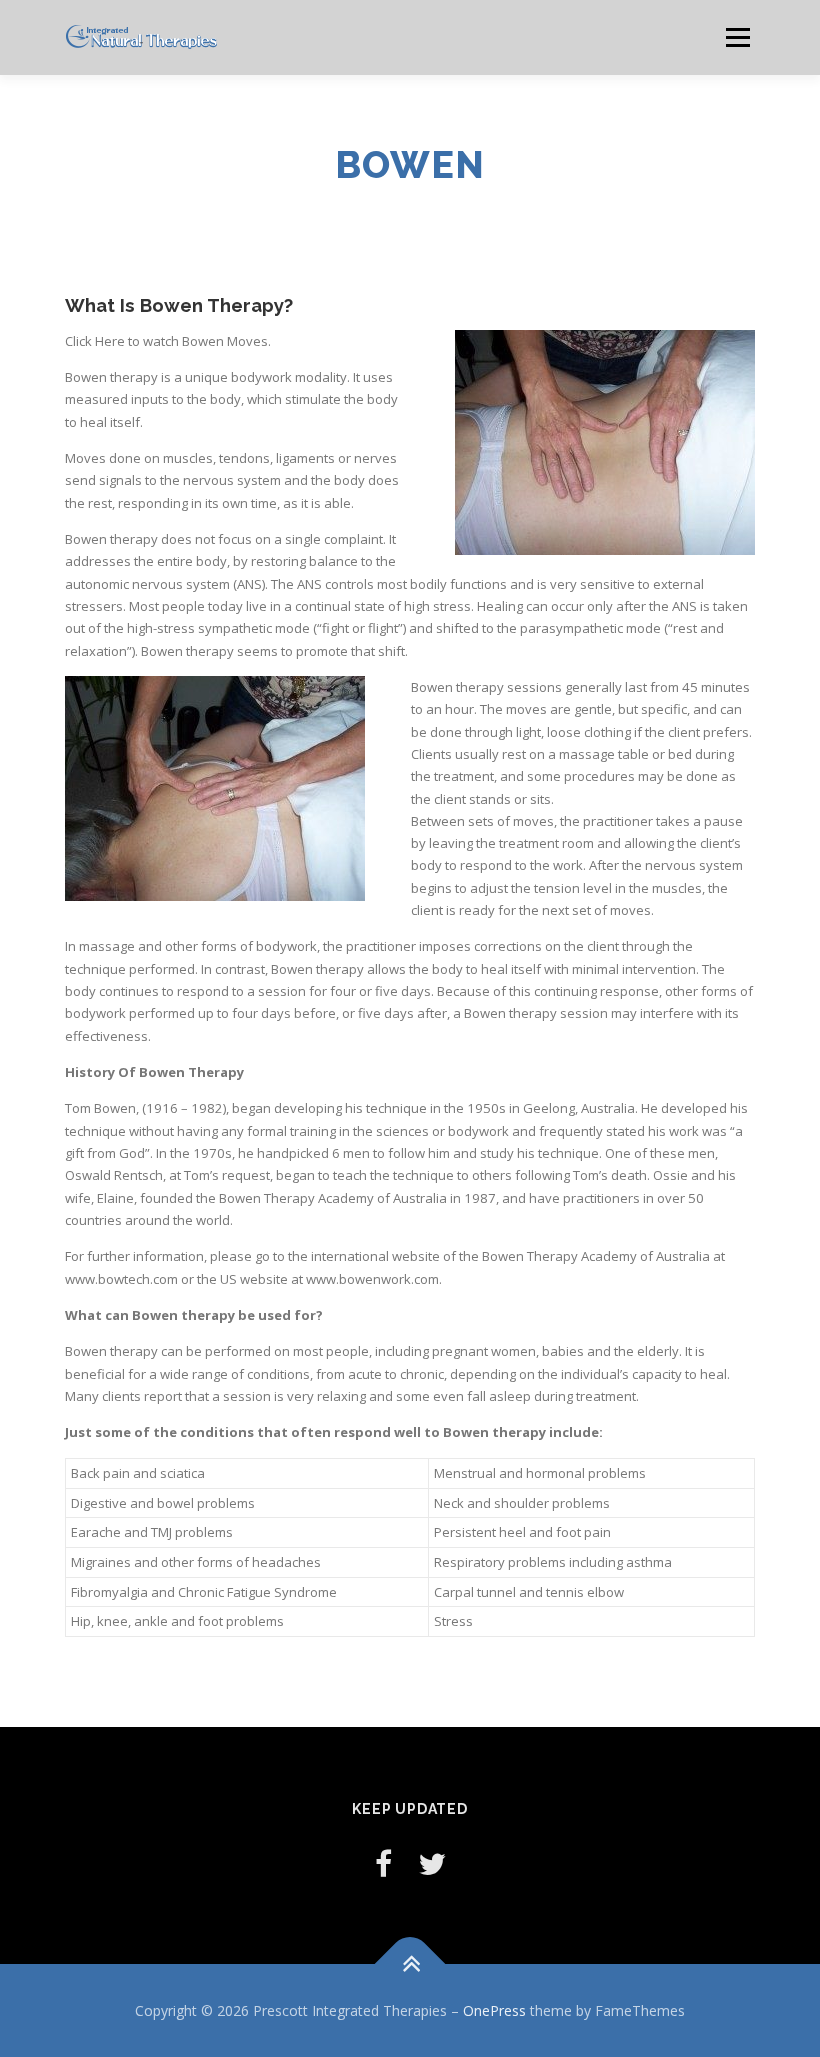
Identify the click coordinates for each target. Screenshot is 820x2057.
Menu (737, 37)
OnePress (494, 2010)
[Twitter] (432, 1863)
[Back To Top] (410, 1963)
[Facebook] (383, 1863)
